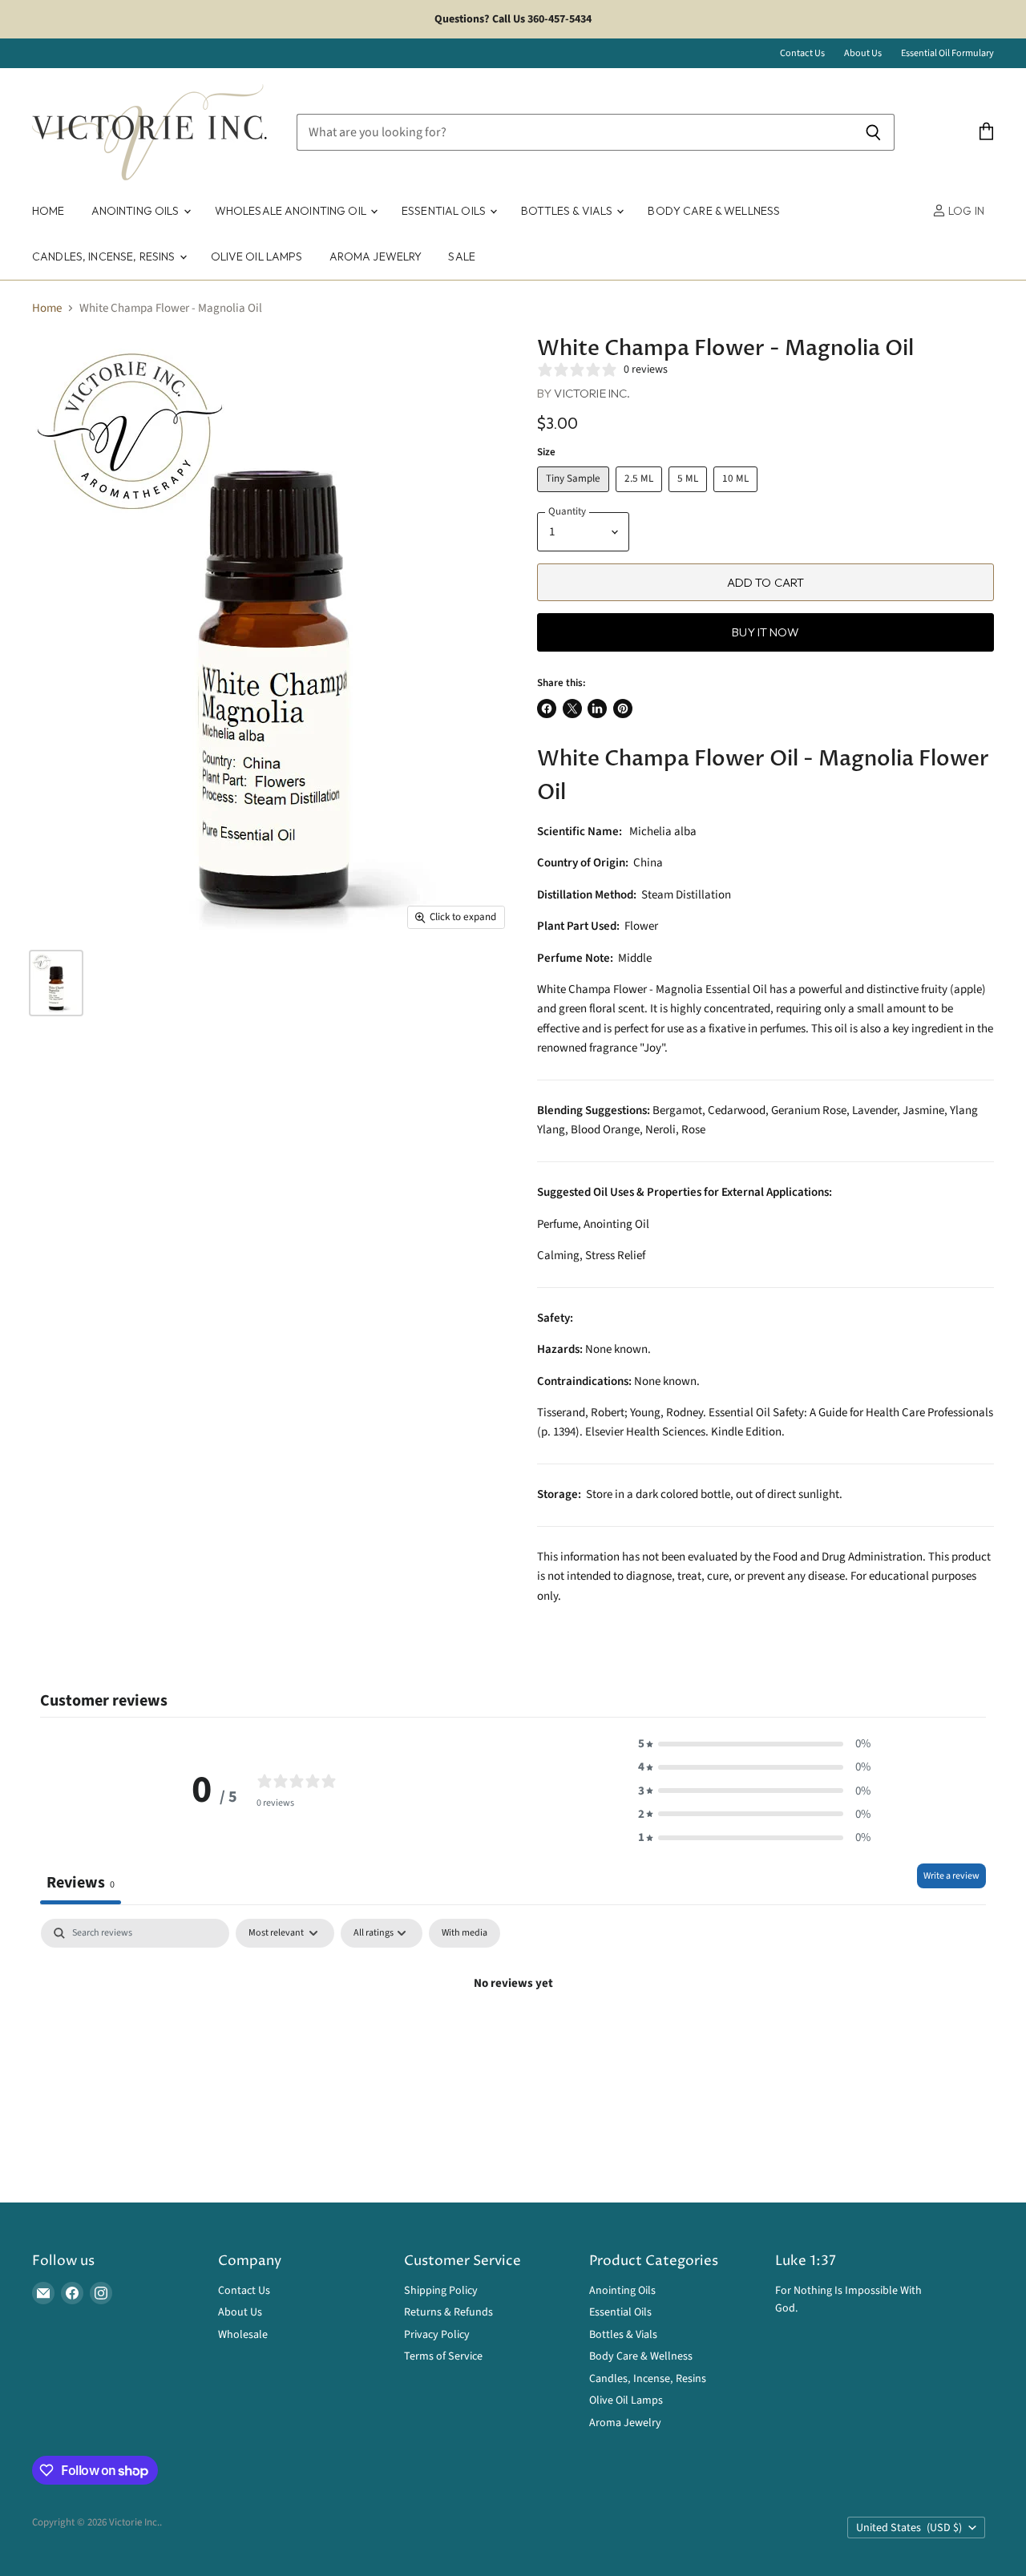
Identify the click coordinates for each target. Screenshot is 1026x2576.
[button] (754, 1744)
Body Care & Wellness (714, 211)
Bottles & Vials (568, 211)
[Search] (873, 132)
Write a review (951, 1876)
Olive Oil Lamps (257, 256)
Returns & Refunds (448, 2312)
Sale (462, 256)
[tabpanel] (513, 2037)
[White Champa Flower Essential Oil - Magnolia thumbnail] (56, 983)
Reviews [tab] (81, 1882)
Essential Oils (445, 211)
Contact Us (802, 54)
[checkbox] (465, 1933)
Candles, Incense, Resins (105, 256)
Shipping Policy (441, 2291)
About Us (863, 54)
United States (909, 2528)
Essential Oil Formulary (947, 54)
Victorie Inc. (592, 393)
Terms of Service (443, 2356)
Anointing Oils (137, 211)
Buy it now (765, 632)
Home (48, 211)
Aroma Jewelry (376, 256)
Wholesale (243, 2335)
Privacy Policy (437, 2335)
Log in (965, 211)
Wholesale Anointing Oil (292, 211)
